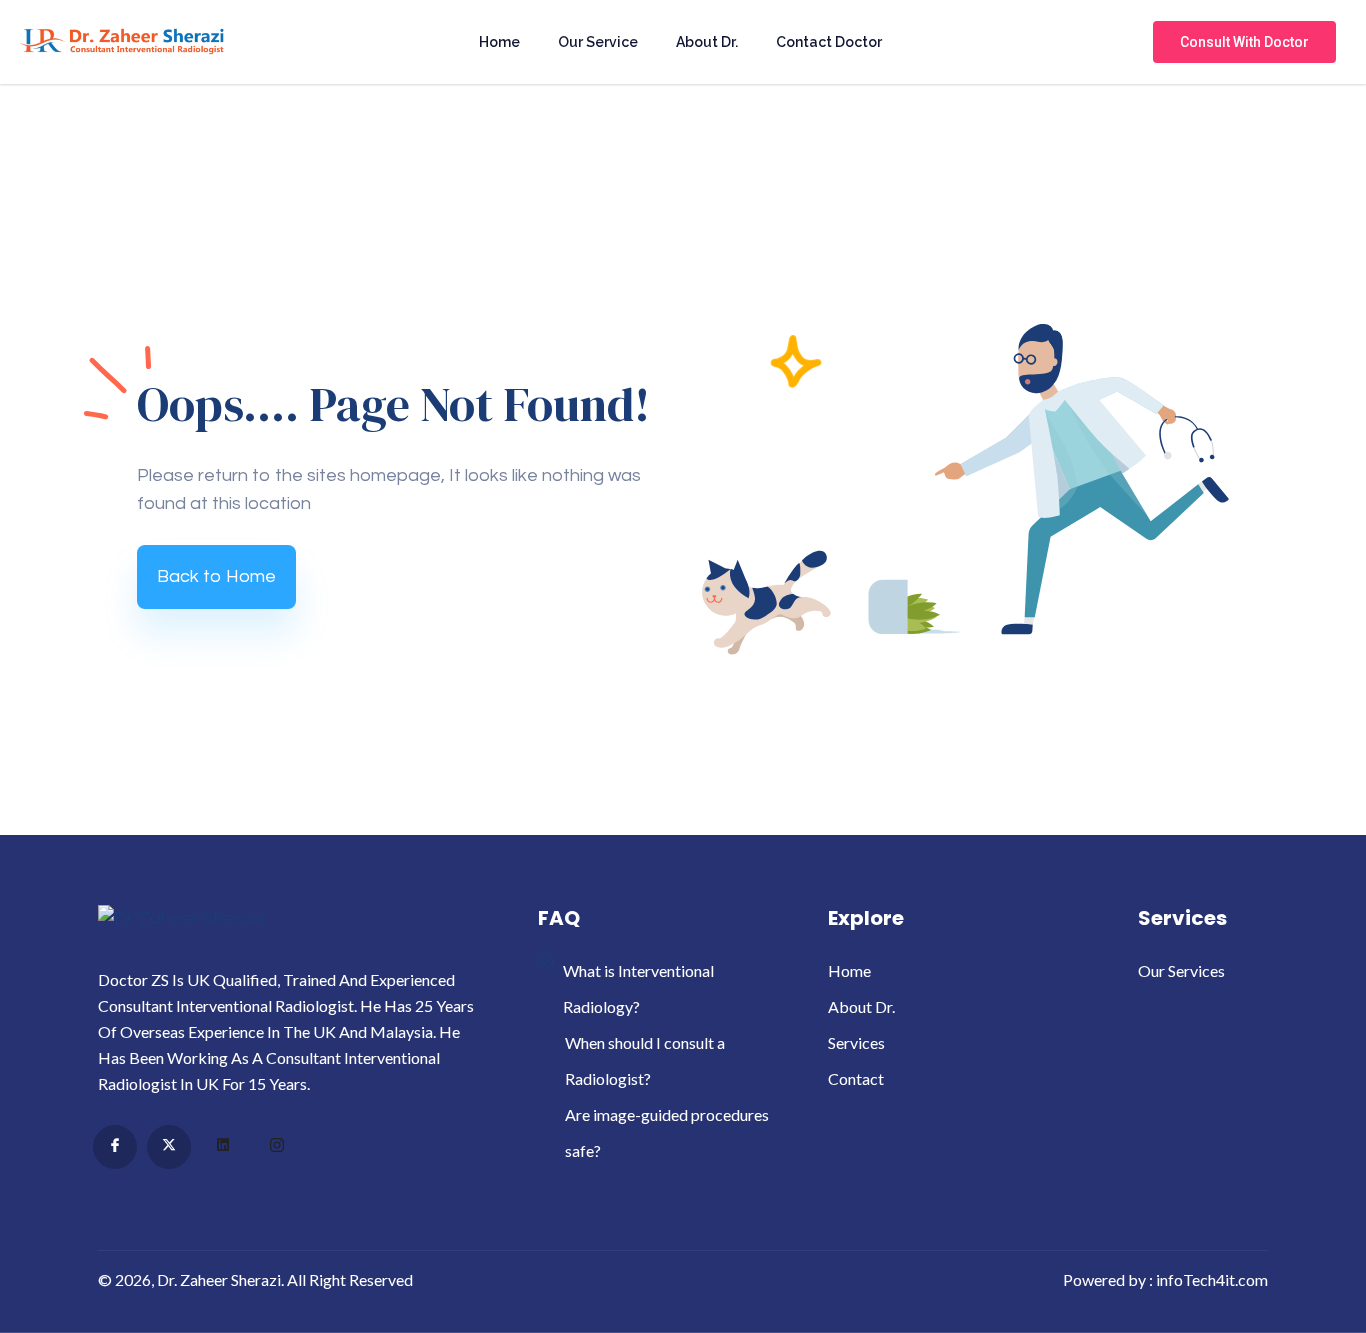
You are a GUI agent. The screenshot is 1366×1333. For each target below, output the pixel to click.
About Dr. (707, 42)
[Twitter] (169, 1147)
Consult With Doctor (1244, 42)
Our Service (598, 42)
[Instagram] (277, 1148)
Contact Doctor (829, 42)
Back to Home (216, 576)
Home (499, 42)
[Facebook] (115, 1147)
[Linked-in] (223, 1148)
